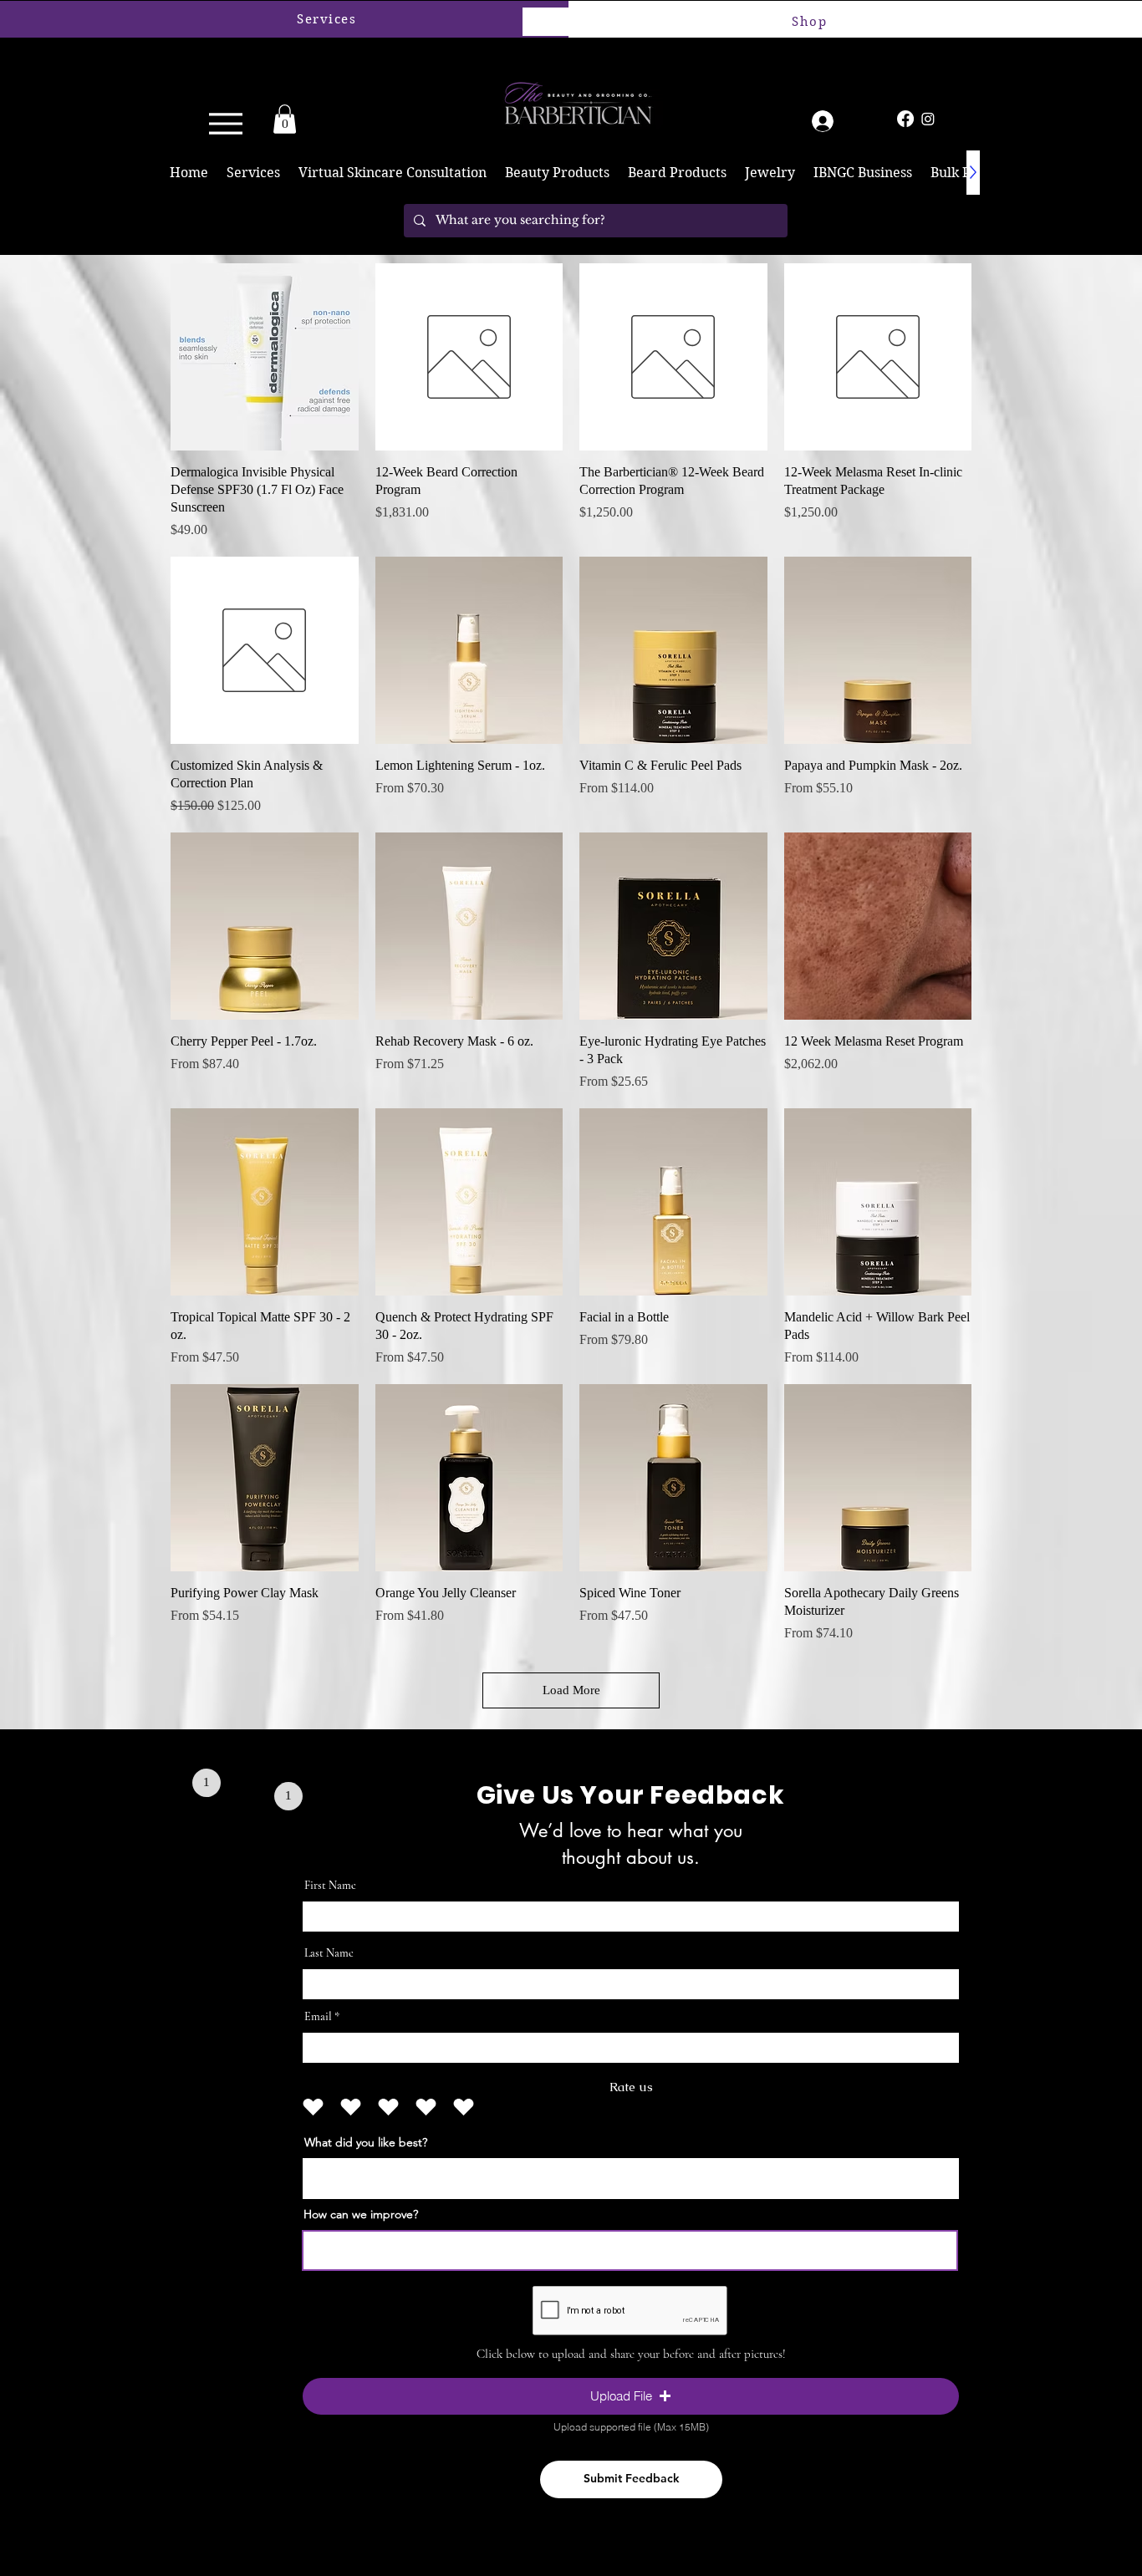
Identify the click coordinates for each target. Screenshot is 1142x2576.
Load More (571, 1690)
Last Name (329, 1953)
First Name (330, 1886)
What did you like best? (366, 2142)
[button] (285, 119)
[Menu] (221, 123)
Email (318, 2017)
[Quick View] (265, 357)
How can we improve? (361, 2214)
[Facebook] (905, 119)
